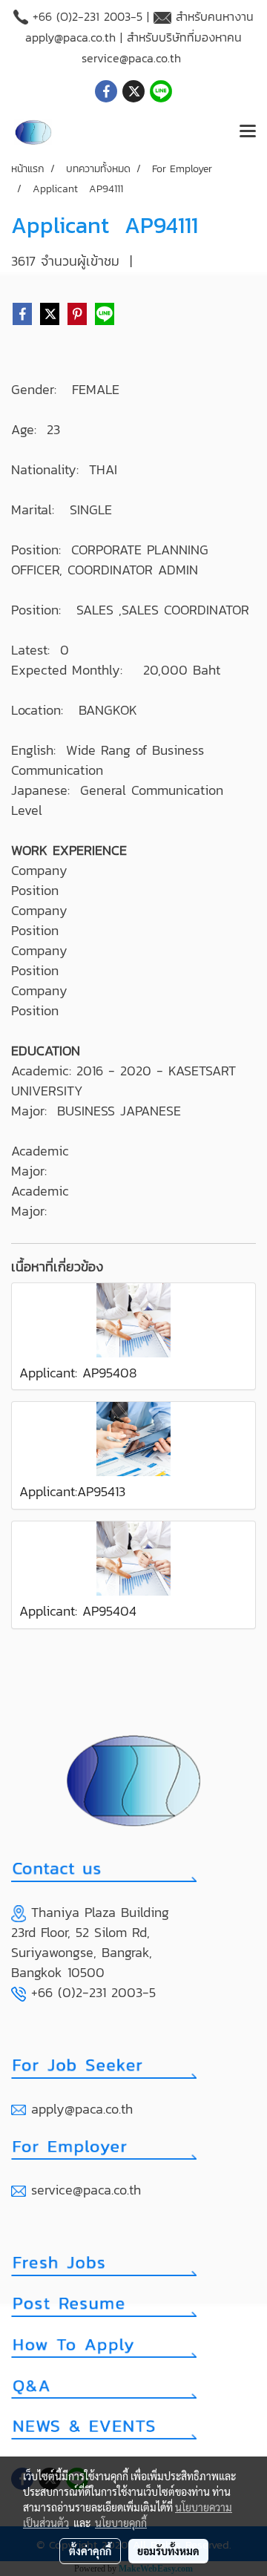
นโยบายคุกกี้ (121, 2523)
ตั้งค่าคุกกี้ (90, 2551)
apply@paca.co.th (70, 37)
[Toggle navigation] (248, 132)
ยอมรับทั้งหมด (168, 2551)
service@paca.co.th (131, 58)
